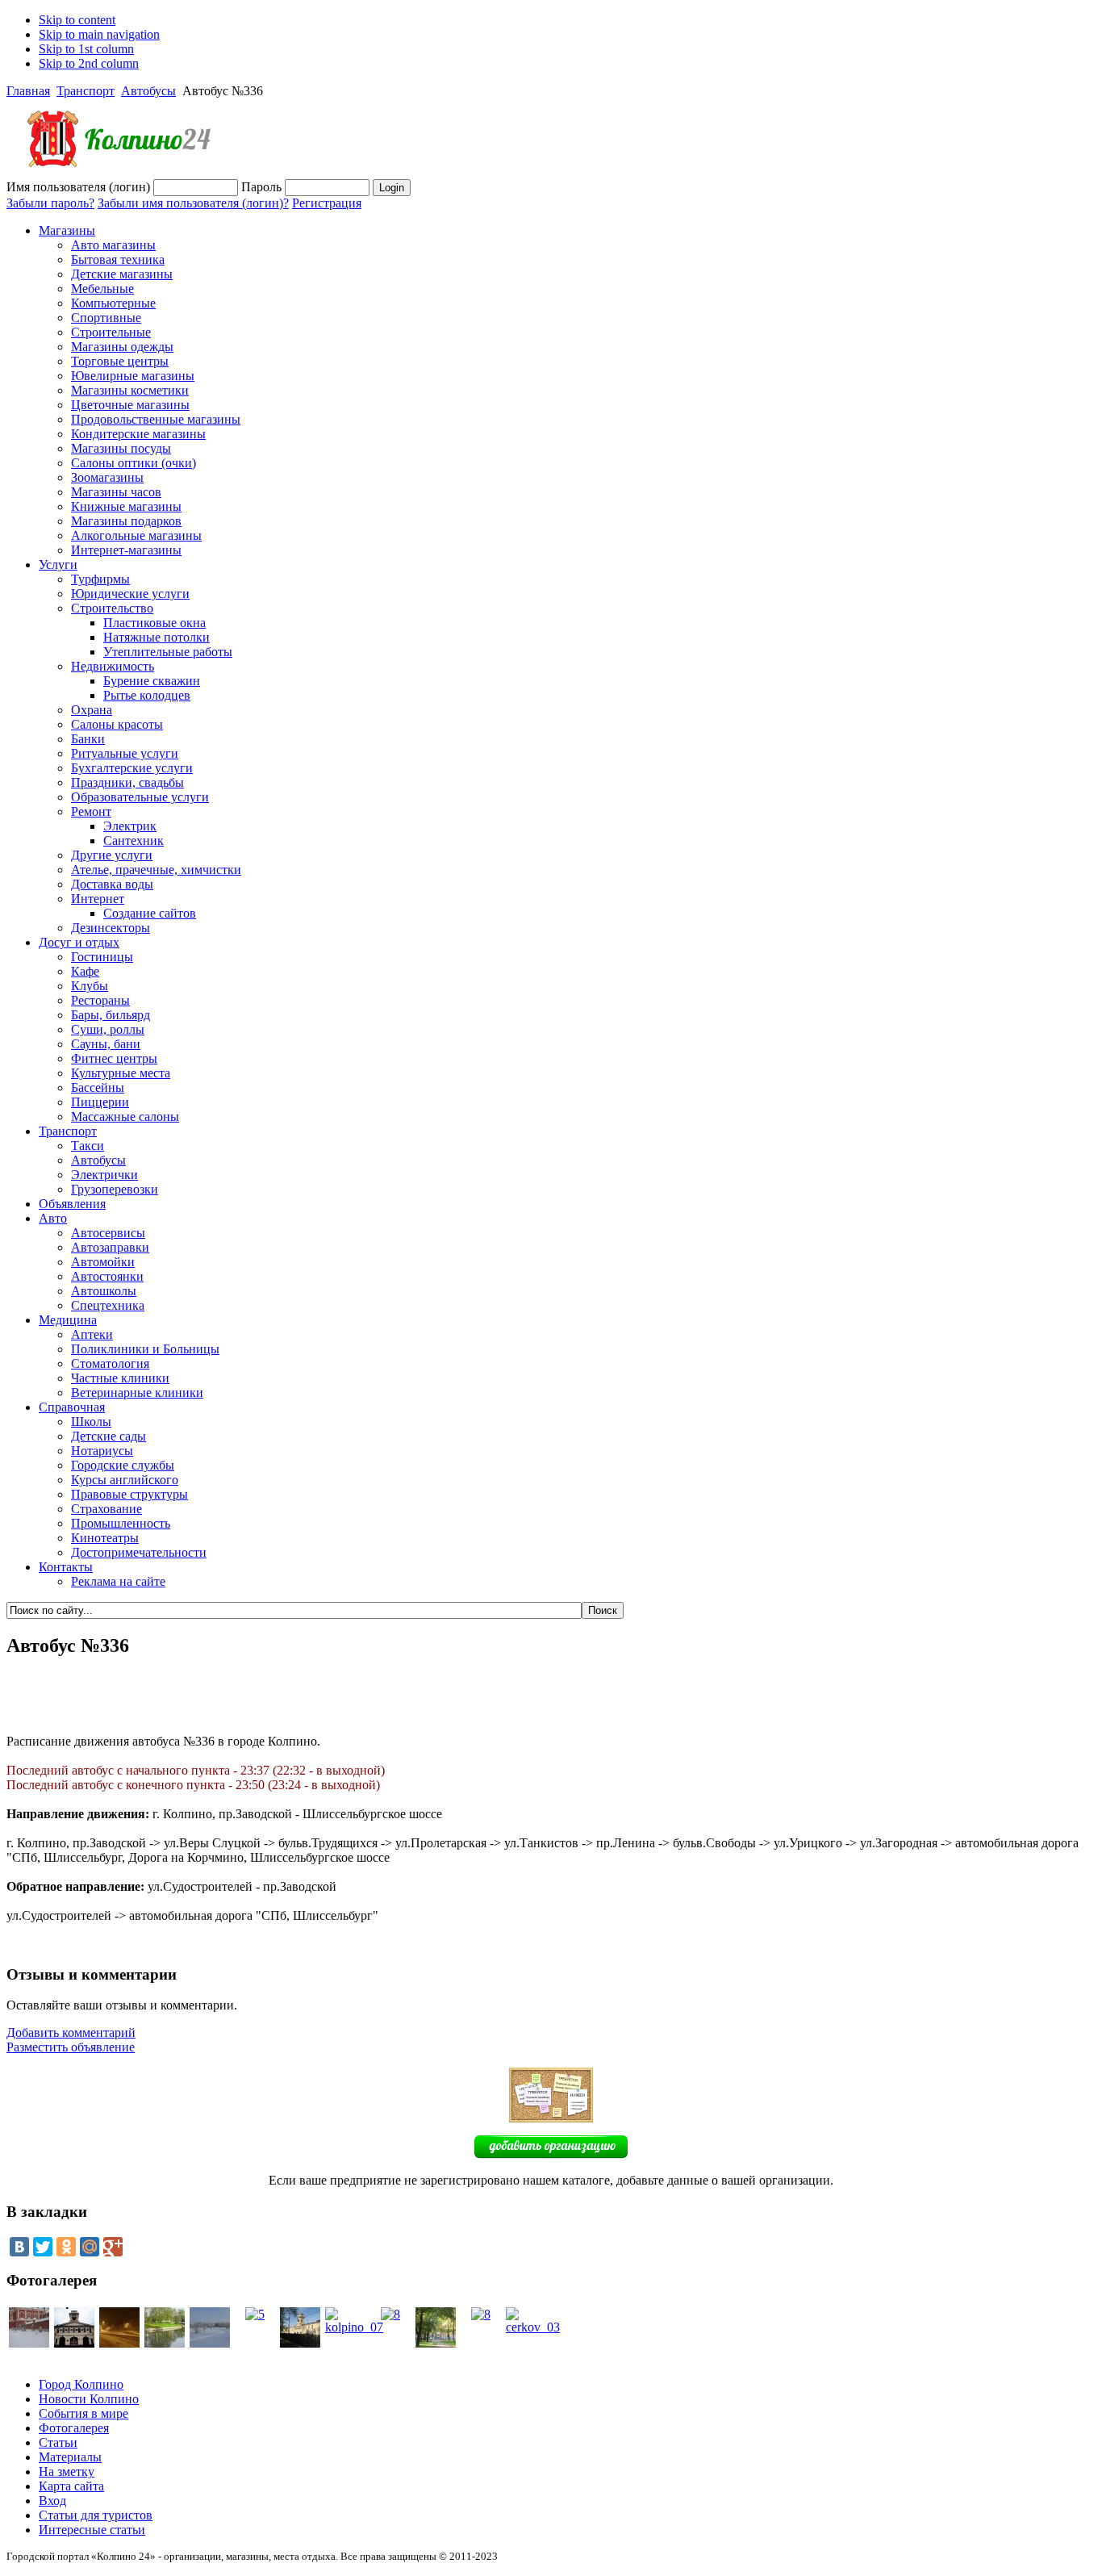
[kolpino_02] (300, 2343)
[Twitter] (43, 2247)
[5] (255, 2314)
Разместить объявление (71, 2047)
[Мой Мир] (90, 2247)
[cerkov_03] (533, 2327)
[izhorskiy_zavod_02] (74, 2343)
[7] (165, 2343)
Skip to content (77, 20)
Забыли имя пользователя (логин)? (193, 203)
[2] (436, 2343)
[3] (210, 2343)
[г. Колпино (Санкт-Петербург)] (111, 175)
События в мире (83, 2413)
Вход (52, 2501)
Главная (28, 91)
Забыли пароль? (50, 203)
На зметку (67, 2471)
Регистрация (327, 203)
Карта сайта (71, 2486)
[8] (390, 2314)
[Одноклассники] (66, 2247)
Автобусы (148, 91)
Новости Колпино (89, 2399)
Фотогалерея (74, 2428)
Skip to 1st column (86, 49)
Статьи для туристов (96, 2515)
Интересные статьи (92, 2530)
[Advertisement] (551, 1697)
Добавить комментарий (71, 2032)
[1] (119, 2343)
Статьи (58, 2442)
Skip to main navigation (99, 34)
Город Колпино (81, 2384)
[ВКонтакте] (19, 2247)
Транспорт (86, 91)
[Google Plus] (113, 2247)
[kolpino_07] (354, 2327)
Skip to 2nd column (89, 63)
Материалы (70, 2457)
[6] (29, 2343)
